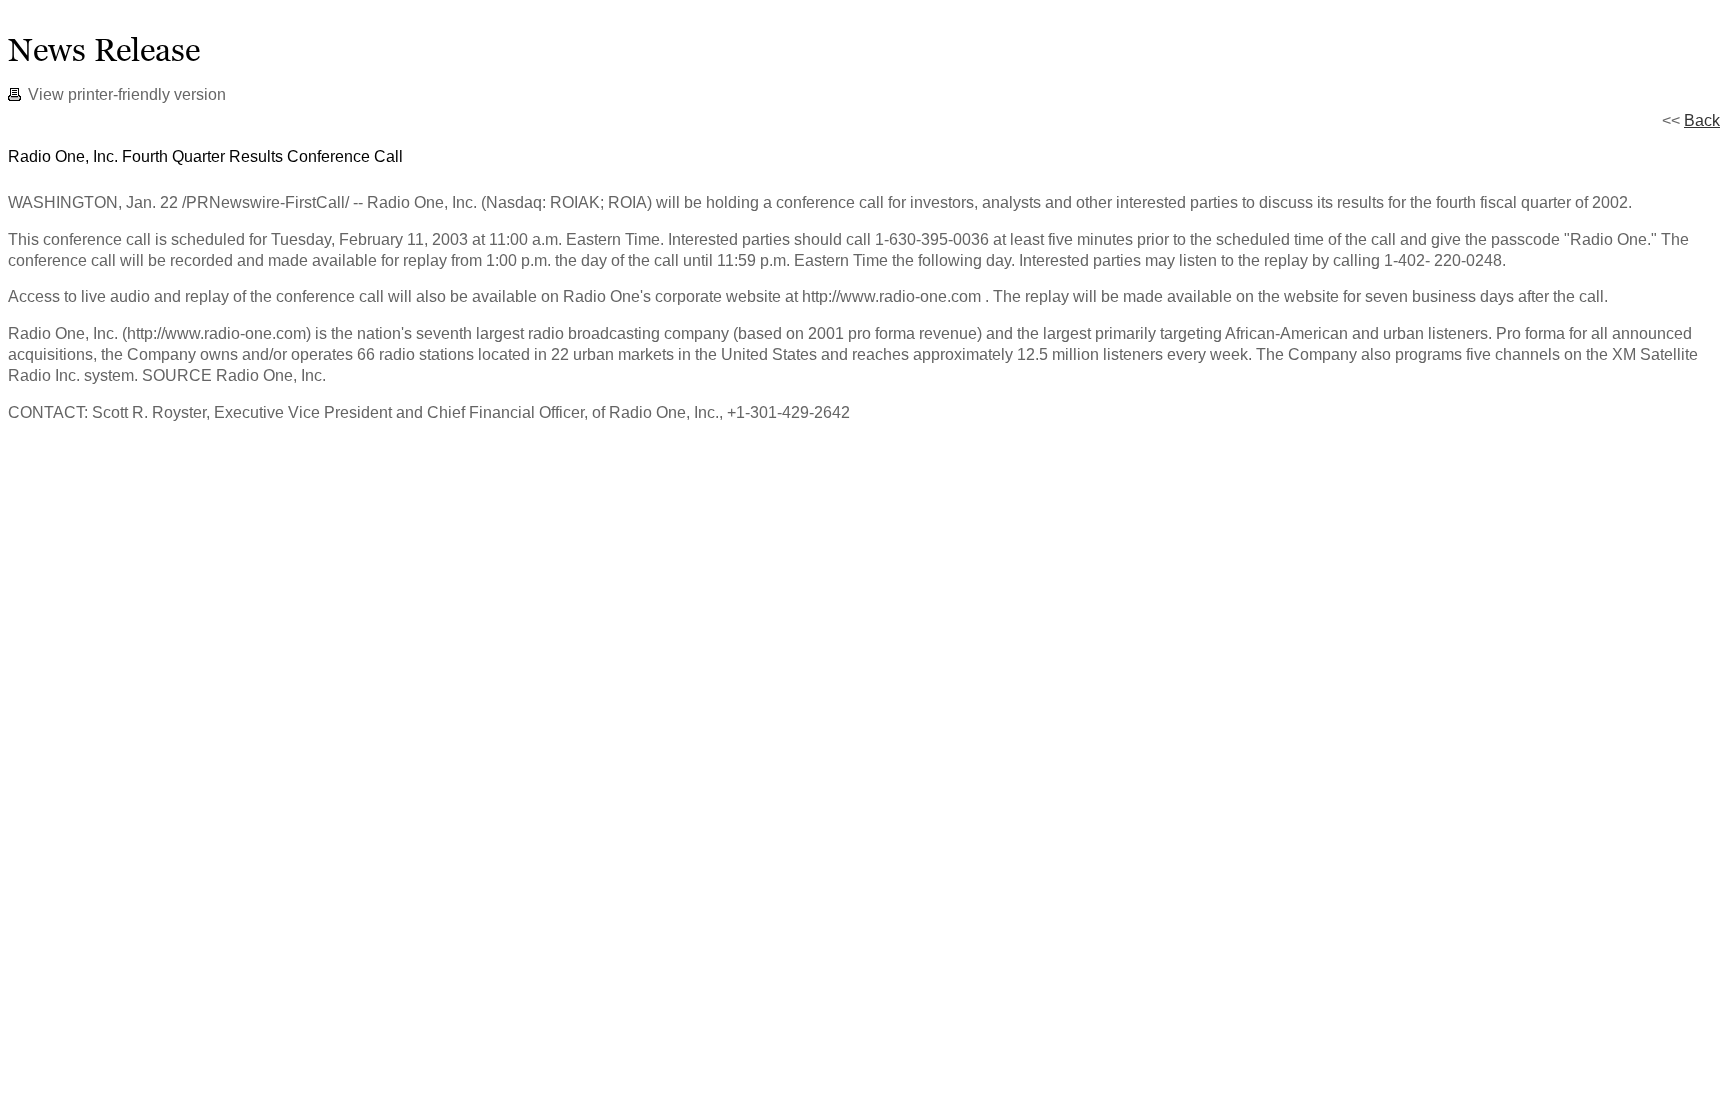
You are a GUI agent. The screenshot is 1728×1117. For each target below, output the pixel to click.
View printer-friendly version (127, 94)
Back (1702, 120)
